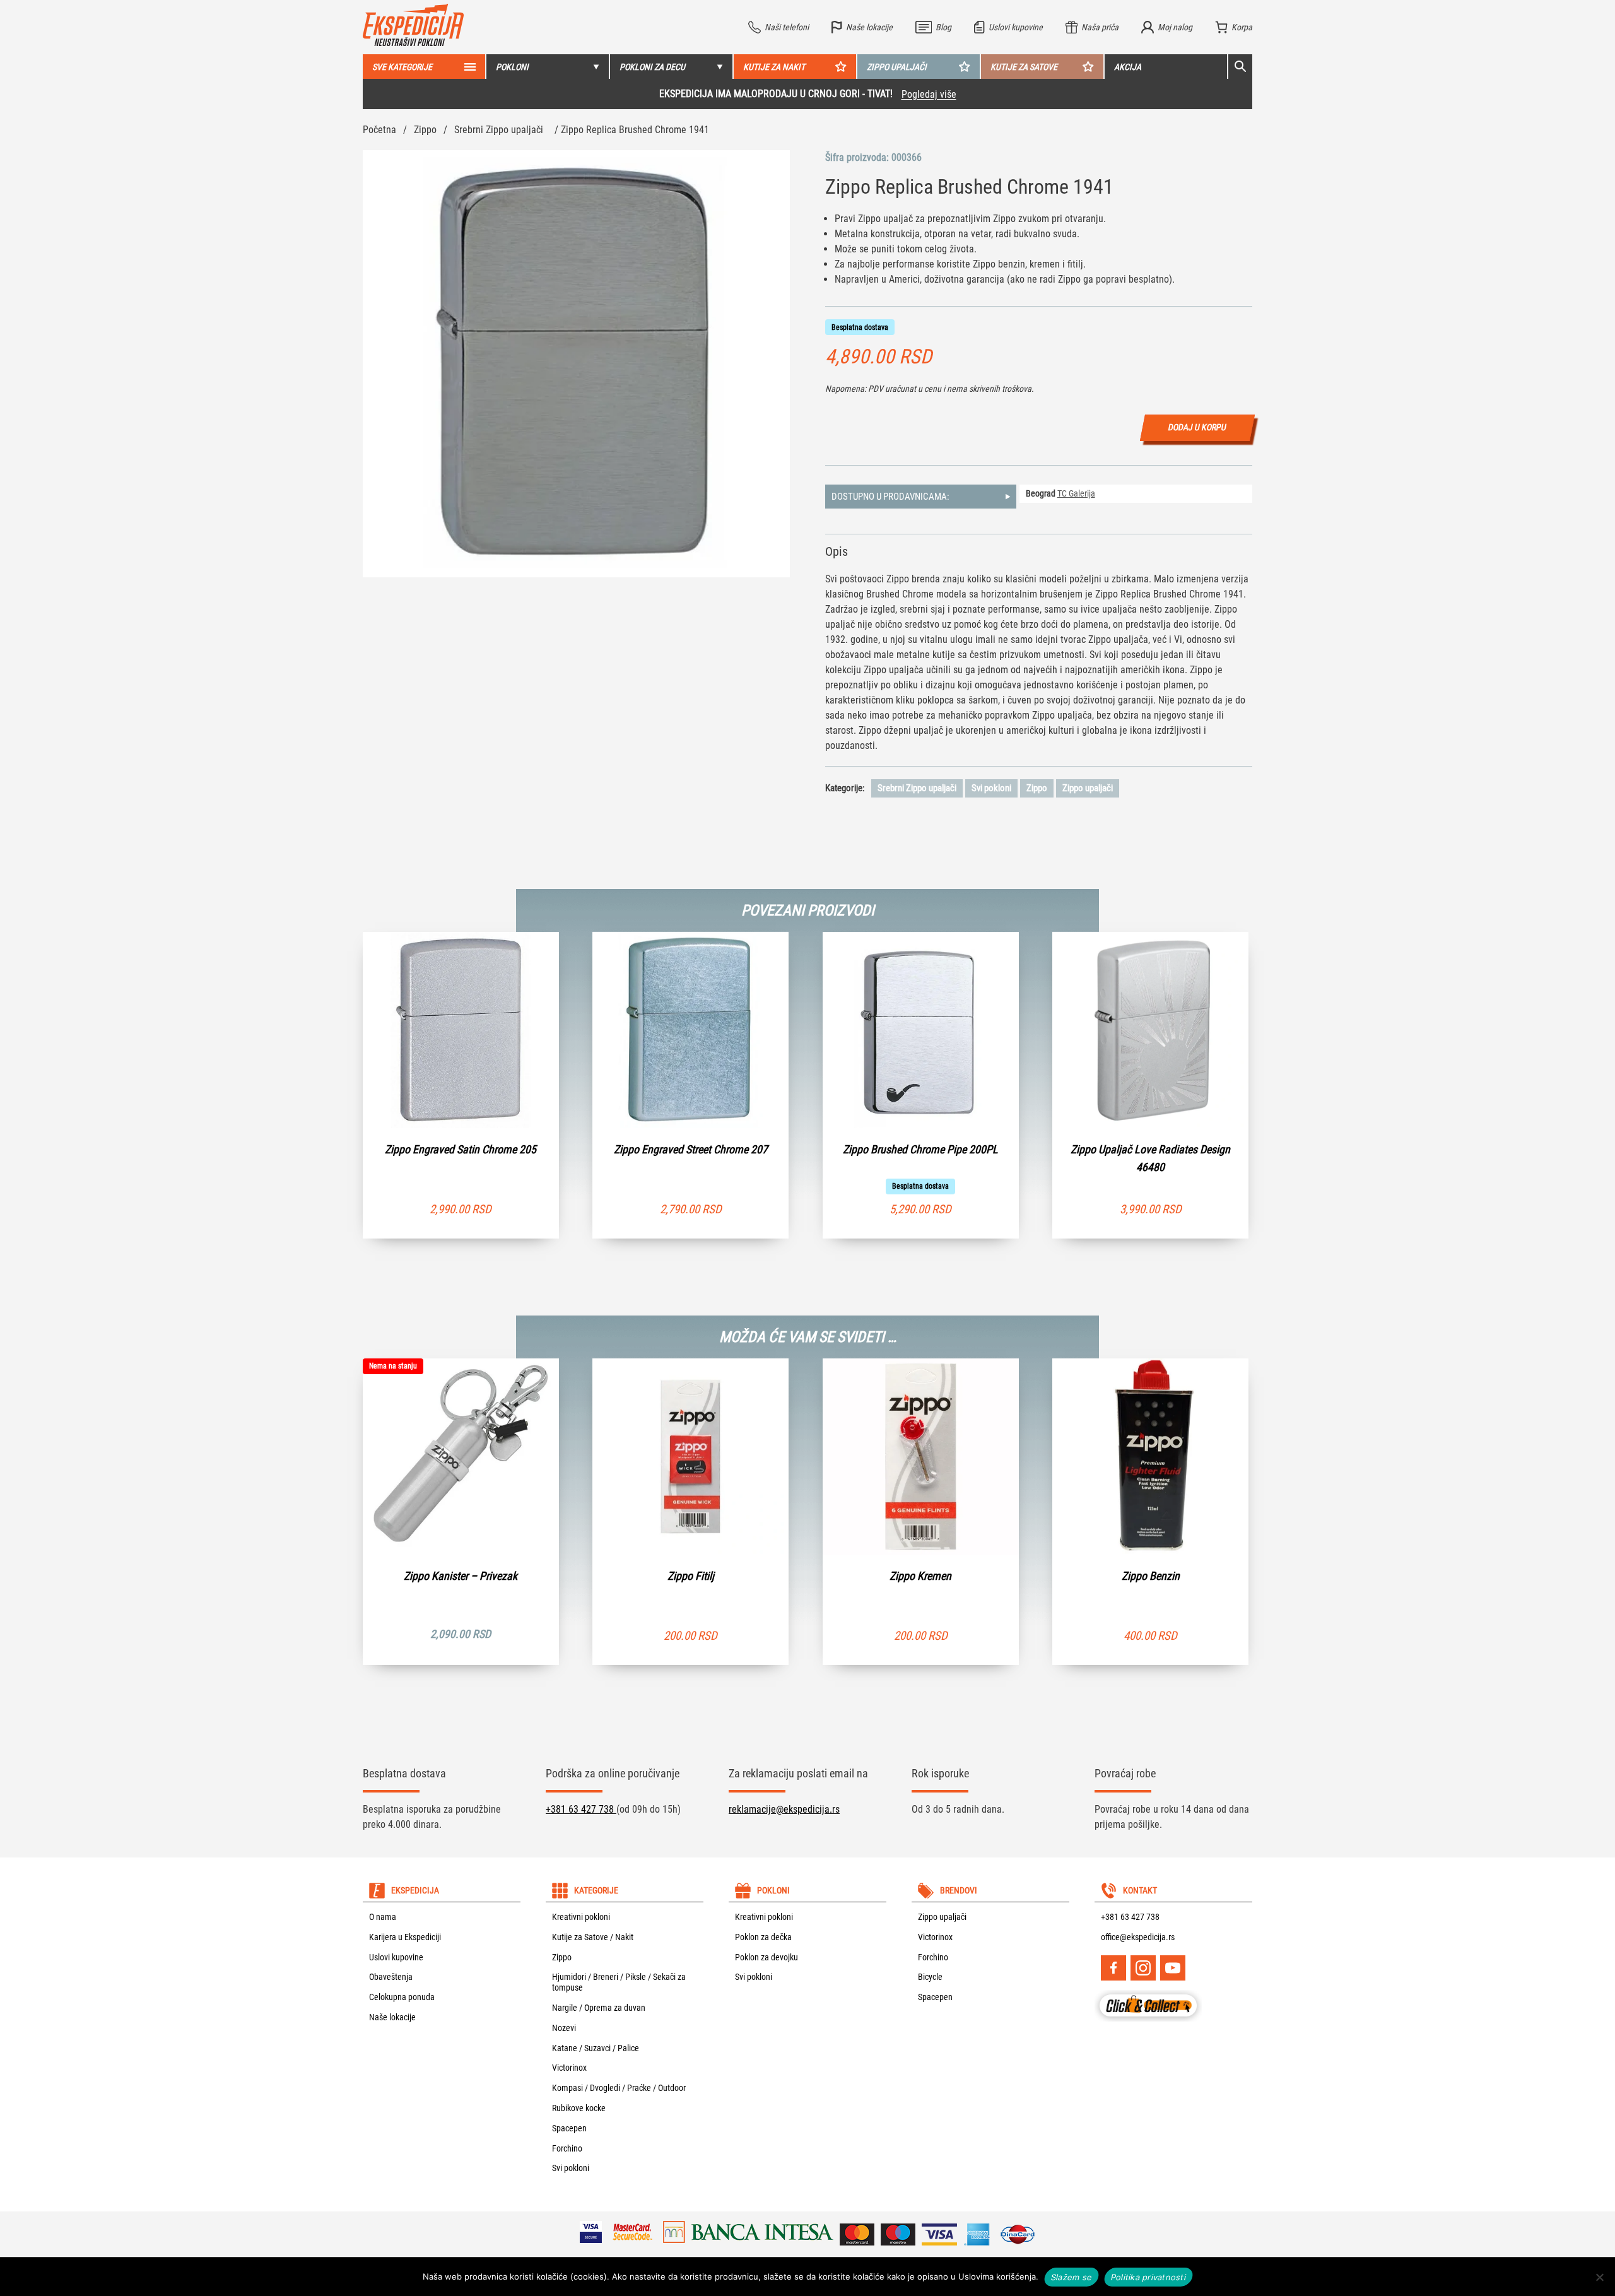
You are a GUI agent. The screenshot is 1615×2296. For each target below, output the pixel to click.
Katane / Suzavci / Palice (596, 2048)
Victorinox (569, 2068)
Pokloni (512, 67)
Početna (379, 130)
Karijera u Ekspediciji (405, 1937)
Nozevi (564, 2028)
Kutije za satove (1024, 67)
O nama (383, 1917)
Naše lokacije (392, 2017)
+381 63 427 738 (581, 1809)
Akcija (1128, 67)
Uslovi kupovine (396, 1957)
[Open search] (1240, 67)
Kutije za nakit (774, 67)
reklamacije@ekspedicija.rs (784, 1809)
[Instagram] (1143, 1968)
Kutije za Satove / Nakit (593, 1937)
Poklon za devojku (766, 1957)
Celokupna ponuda (402, 1997)
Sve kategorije (402, 67)
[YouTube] (1173, 1968)
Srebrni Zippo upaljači (499, 130)
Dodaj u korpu (1198, 427)
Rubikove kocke (579, 2108)
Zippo (425, 130)
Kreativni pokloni (581, 1917)
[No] (1599, 2277)
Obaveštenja (391, 1977)
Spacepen (569, 2128)
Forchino (567, 2148)
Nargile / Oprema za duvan (599, 2008)
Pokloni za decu (652, 67)
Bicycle (930, 1977)
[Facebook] (1113, 1968)
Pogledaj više (484, 94)
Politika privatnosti (1148, 2276)
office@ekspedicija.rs (1138, 1937)
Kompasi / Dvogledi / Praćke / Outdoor (619, 2088)
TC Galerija (1076, 493)
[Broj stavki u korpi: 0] (1234, 27)
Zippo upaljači (897, 67)
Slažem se (1072, 2276)
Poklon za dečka (763, 1937)
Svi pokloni (991, 788)
